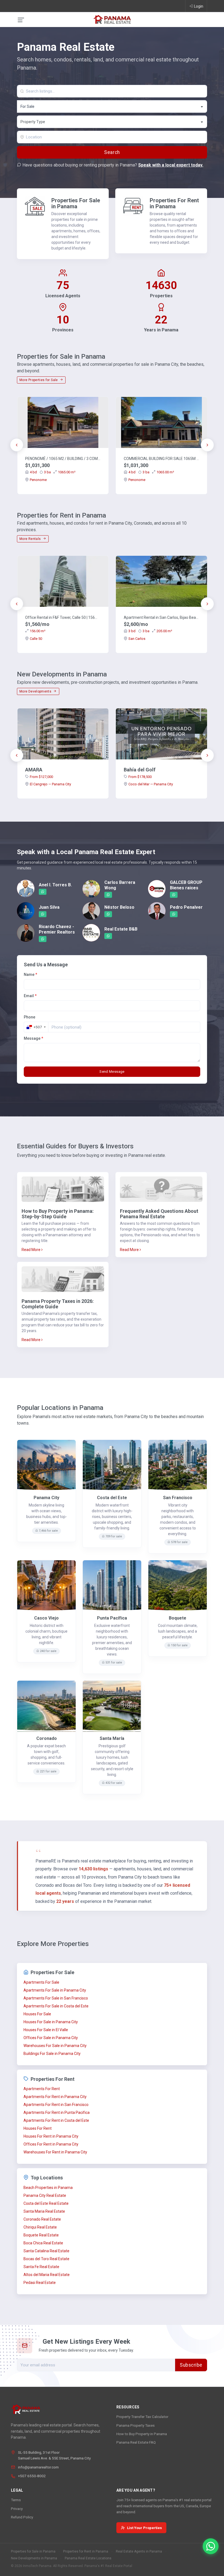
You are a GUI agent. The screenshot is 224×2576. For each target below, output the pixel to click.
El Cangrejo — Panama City (50, 784)
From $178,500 (140, 777)
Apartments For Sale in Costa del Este (56, 2006)
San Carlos (137, 639)
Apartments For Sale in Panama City (55, 1990)
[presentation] (17, 445)
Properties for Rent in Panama (86, 2551)
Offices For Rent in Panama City (51, 2144)
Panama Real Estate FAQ (136, 2442)
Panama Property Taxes (135, 2425)
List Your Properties (145, 2528)
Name (30, 974)
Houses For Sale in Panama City (51, 2022)
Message (33, 1038)
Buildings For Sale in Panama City (52, 2054)
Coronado (47, 1738)
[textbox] (112, 122)
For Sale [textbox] (27, 106)
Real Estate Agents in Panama (139, 2551)
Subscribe (191, 2365)
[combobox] (112, 106)
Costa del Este (112, 1498)
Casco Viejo (46, 1618)
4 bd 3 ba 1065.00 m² (53, 472)
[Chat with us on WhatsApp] (211, 2546)
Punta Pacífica (112, 1618)
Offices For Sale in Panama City (51, 2038)
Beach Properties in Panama (48, 2188)
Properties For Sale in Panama (76, 203)
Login (199, 6)
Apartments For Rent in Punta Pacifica (57, 2113)
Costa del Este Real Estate (46, 2203)
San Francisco (178, 1498)
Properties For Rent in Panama (174, 203)
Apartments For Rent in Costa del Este (56, 2120)
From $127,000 (41, 777)
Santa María (112, 1738)
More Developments (36, 691)
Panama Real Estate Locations (88, 2558)
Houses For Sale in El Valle (46, 2030)
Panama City (46, 1498)
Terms (16, 2500)
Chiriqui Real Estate (40, 2227)
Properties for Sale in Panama (33, 2551)
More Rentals (31, 539)
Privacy (17, 2509)
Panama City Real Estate (45, 2195)
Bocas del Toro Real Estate (46, 2259)
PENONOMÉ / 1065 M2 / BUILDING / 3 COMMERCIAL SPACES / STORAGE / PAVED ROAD (63, 459)
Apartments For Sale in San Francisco (56, 1998)
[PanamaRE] (112, 19)
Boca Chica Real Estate (43, 2243)
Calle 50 (36, 639)
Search (112, 152)
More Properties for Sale (39, 380)
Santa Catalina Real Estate (46, 2251)
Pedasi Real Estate (40, 2283)
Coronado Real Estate (42, 2219)
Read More (31, 1250)
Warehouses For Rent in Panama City (55, 2152)
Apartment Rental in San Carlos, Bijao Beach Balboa (161, 617)
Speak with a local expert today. (171, 165)
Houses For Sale (37, 2014)
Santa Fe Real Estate (41, 2267)
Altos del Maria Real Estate (47, 2275)
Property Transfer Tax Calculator (142, 2417)
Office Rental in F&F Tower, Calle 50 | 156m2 (63, 617)
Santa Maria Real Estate (44, 2211)
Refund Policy (22, 2517)
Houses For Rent (38, 2128)
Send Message (112, 1072)
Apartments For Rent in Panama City (55, 2097)
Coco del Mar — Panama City (151, 784)
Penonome (38, 480)
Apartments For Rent (42, 2089)
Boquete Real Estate (41, 2235)
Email (30, 996)
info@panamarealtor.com (38, 2467)
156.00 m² (38, 631)
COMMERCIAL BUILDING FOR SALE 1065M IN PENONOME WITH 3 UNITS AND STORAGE (161, 459)
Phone (30, 1017)
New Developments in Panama (34, 2558)
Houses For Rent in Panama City (51, 2136)
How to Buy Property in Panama (142, 2434)
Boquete (178, 1618)
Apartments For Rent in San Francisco (56, 2105)
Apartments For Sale (41, 1982)
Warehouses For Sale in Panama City (55, 2046)
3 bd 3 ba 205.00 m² (150, 631)
